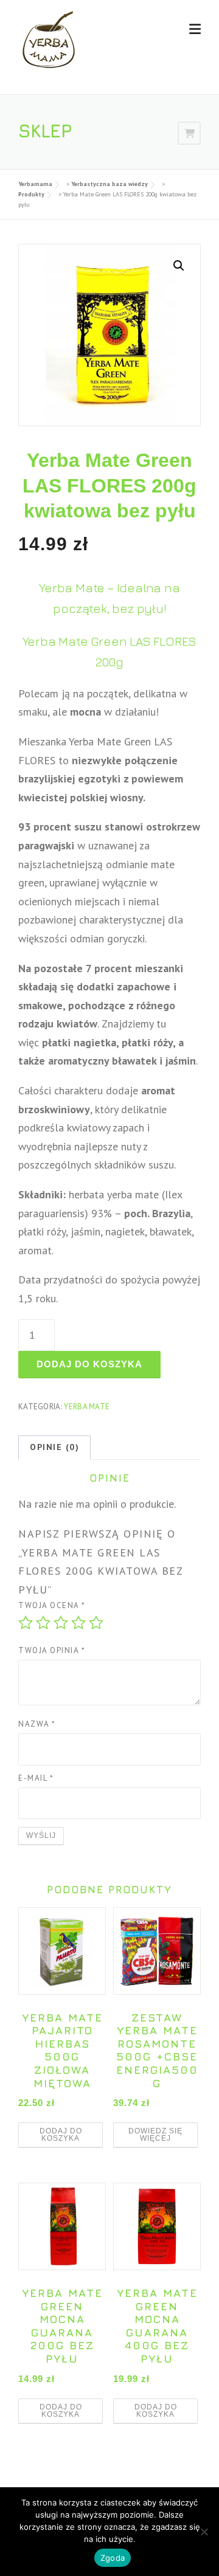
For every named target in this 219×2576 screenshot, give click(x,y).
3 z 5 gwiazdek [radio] (61, 1623)
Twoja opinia (52, 1650)
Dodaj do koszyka (89, 1364)
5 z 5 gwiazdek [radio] (96, 1623)
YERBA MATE (87, 1407)
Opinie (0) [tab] (54, 1447)
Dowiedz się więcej (155, 2135)
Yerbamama (35, 184)
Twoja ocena (52, 1605)
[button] (179, 266)
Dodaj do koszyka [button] (61, 2135)
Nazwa (37, 1724)
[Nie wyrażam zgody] (204, 2532)
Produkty (31, 194)
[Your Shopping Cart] (189, 133)
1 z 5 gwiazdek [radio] (26, 1623)
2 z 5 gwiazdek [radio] (43, 1623)
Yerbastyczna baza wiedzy (109, 184)
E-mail (36, 1778)
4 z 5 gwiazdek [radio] (78, 1623)
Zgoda (113, 2558)
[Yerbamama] (49, 39)
